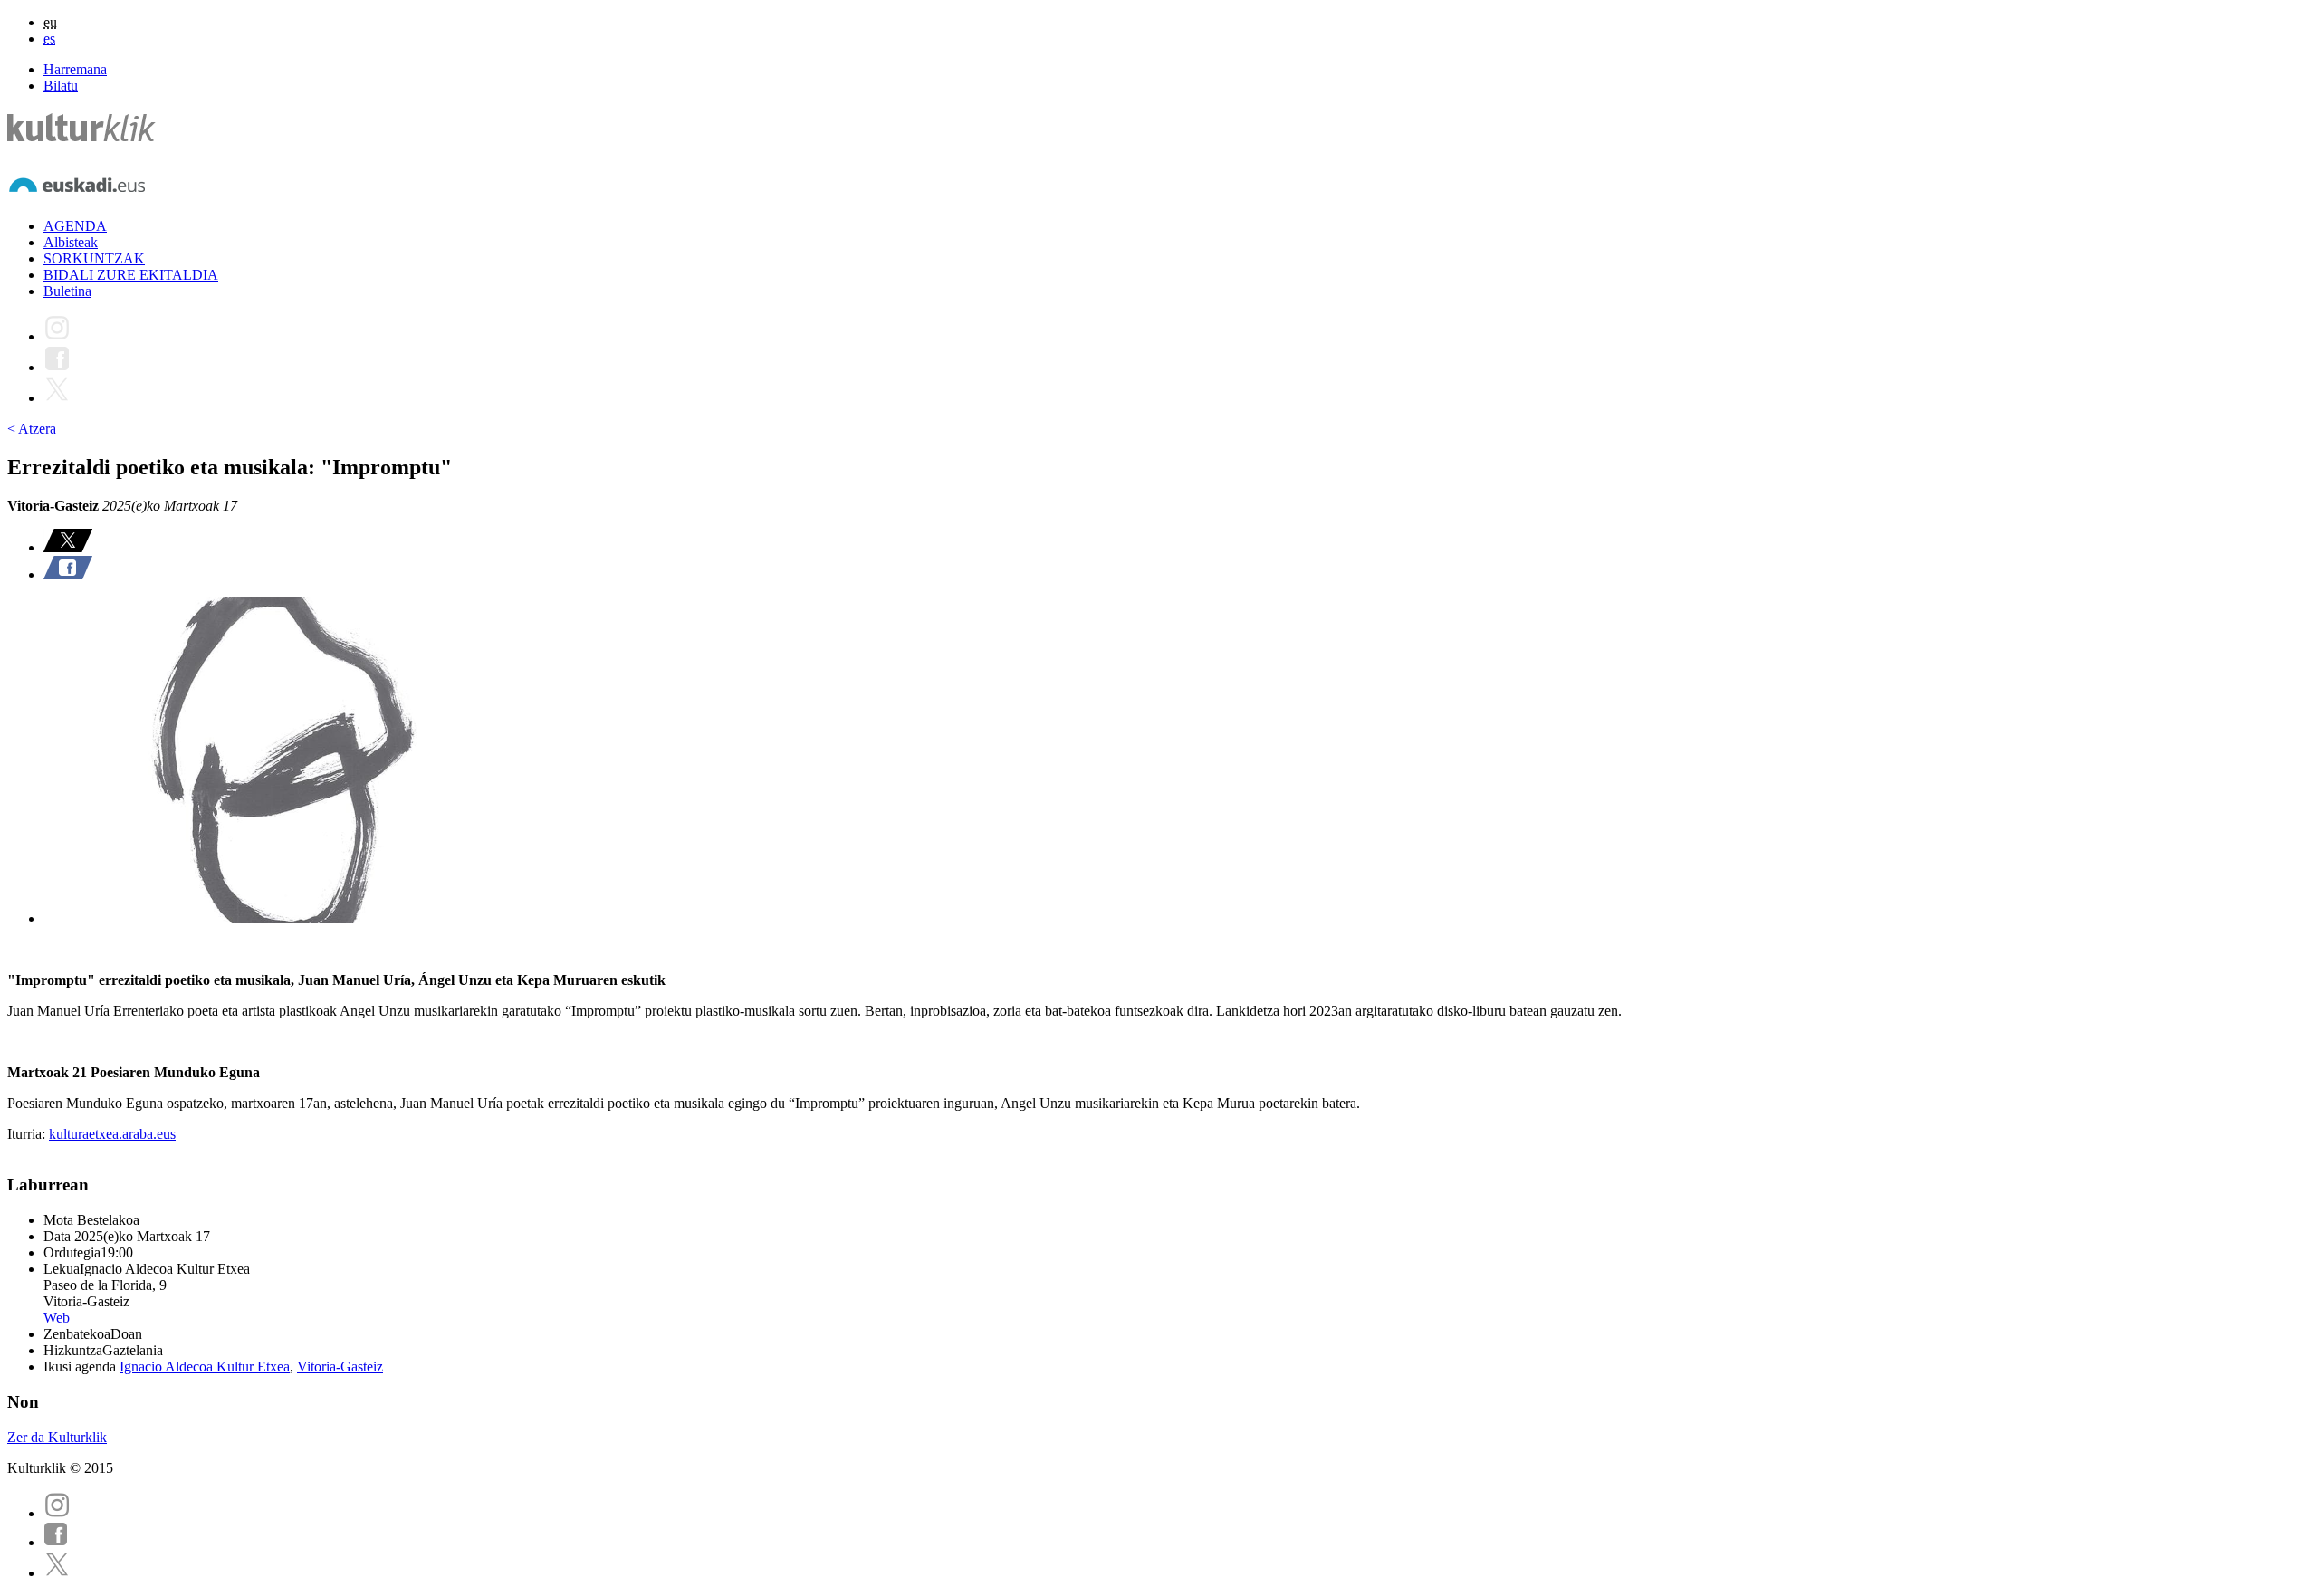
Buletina (67, 291)
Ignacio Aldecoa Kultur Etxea (205, 1367)
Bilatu (61, 86)
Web (57, 1318)
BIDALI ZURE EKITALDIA (131, 275)
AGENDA (75, 226)
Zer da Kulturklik (57, 1437)
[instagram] (57, 1513)
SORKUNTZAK (94, 258)
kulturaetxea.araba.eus (112, 1134)
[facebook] (56, 1542)
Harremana (75, 69)
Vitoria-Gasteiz (340, 1367)
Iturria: (28, 1134)
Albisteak (71, 242)
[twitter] (57, 1573)
